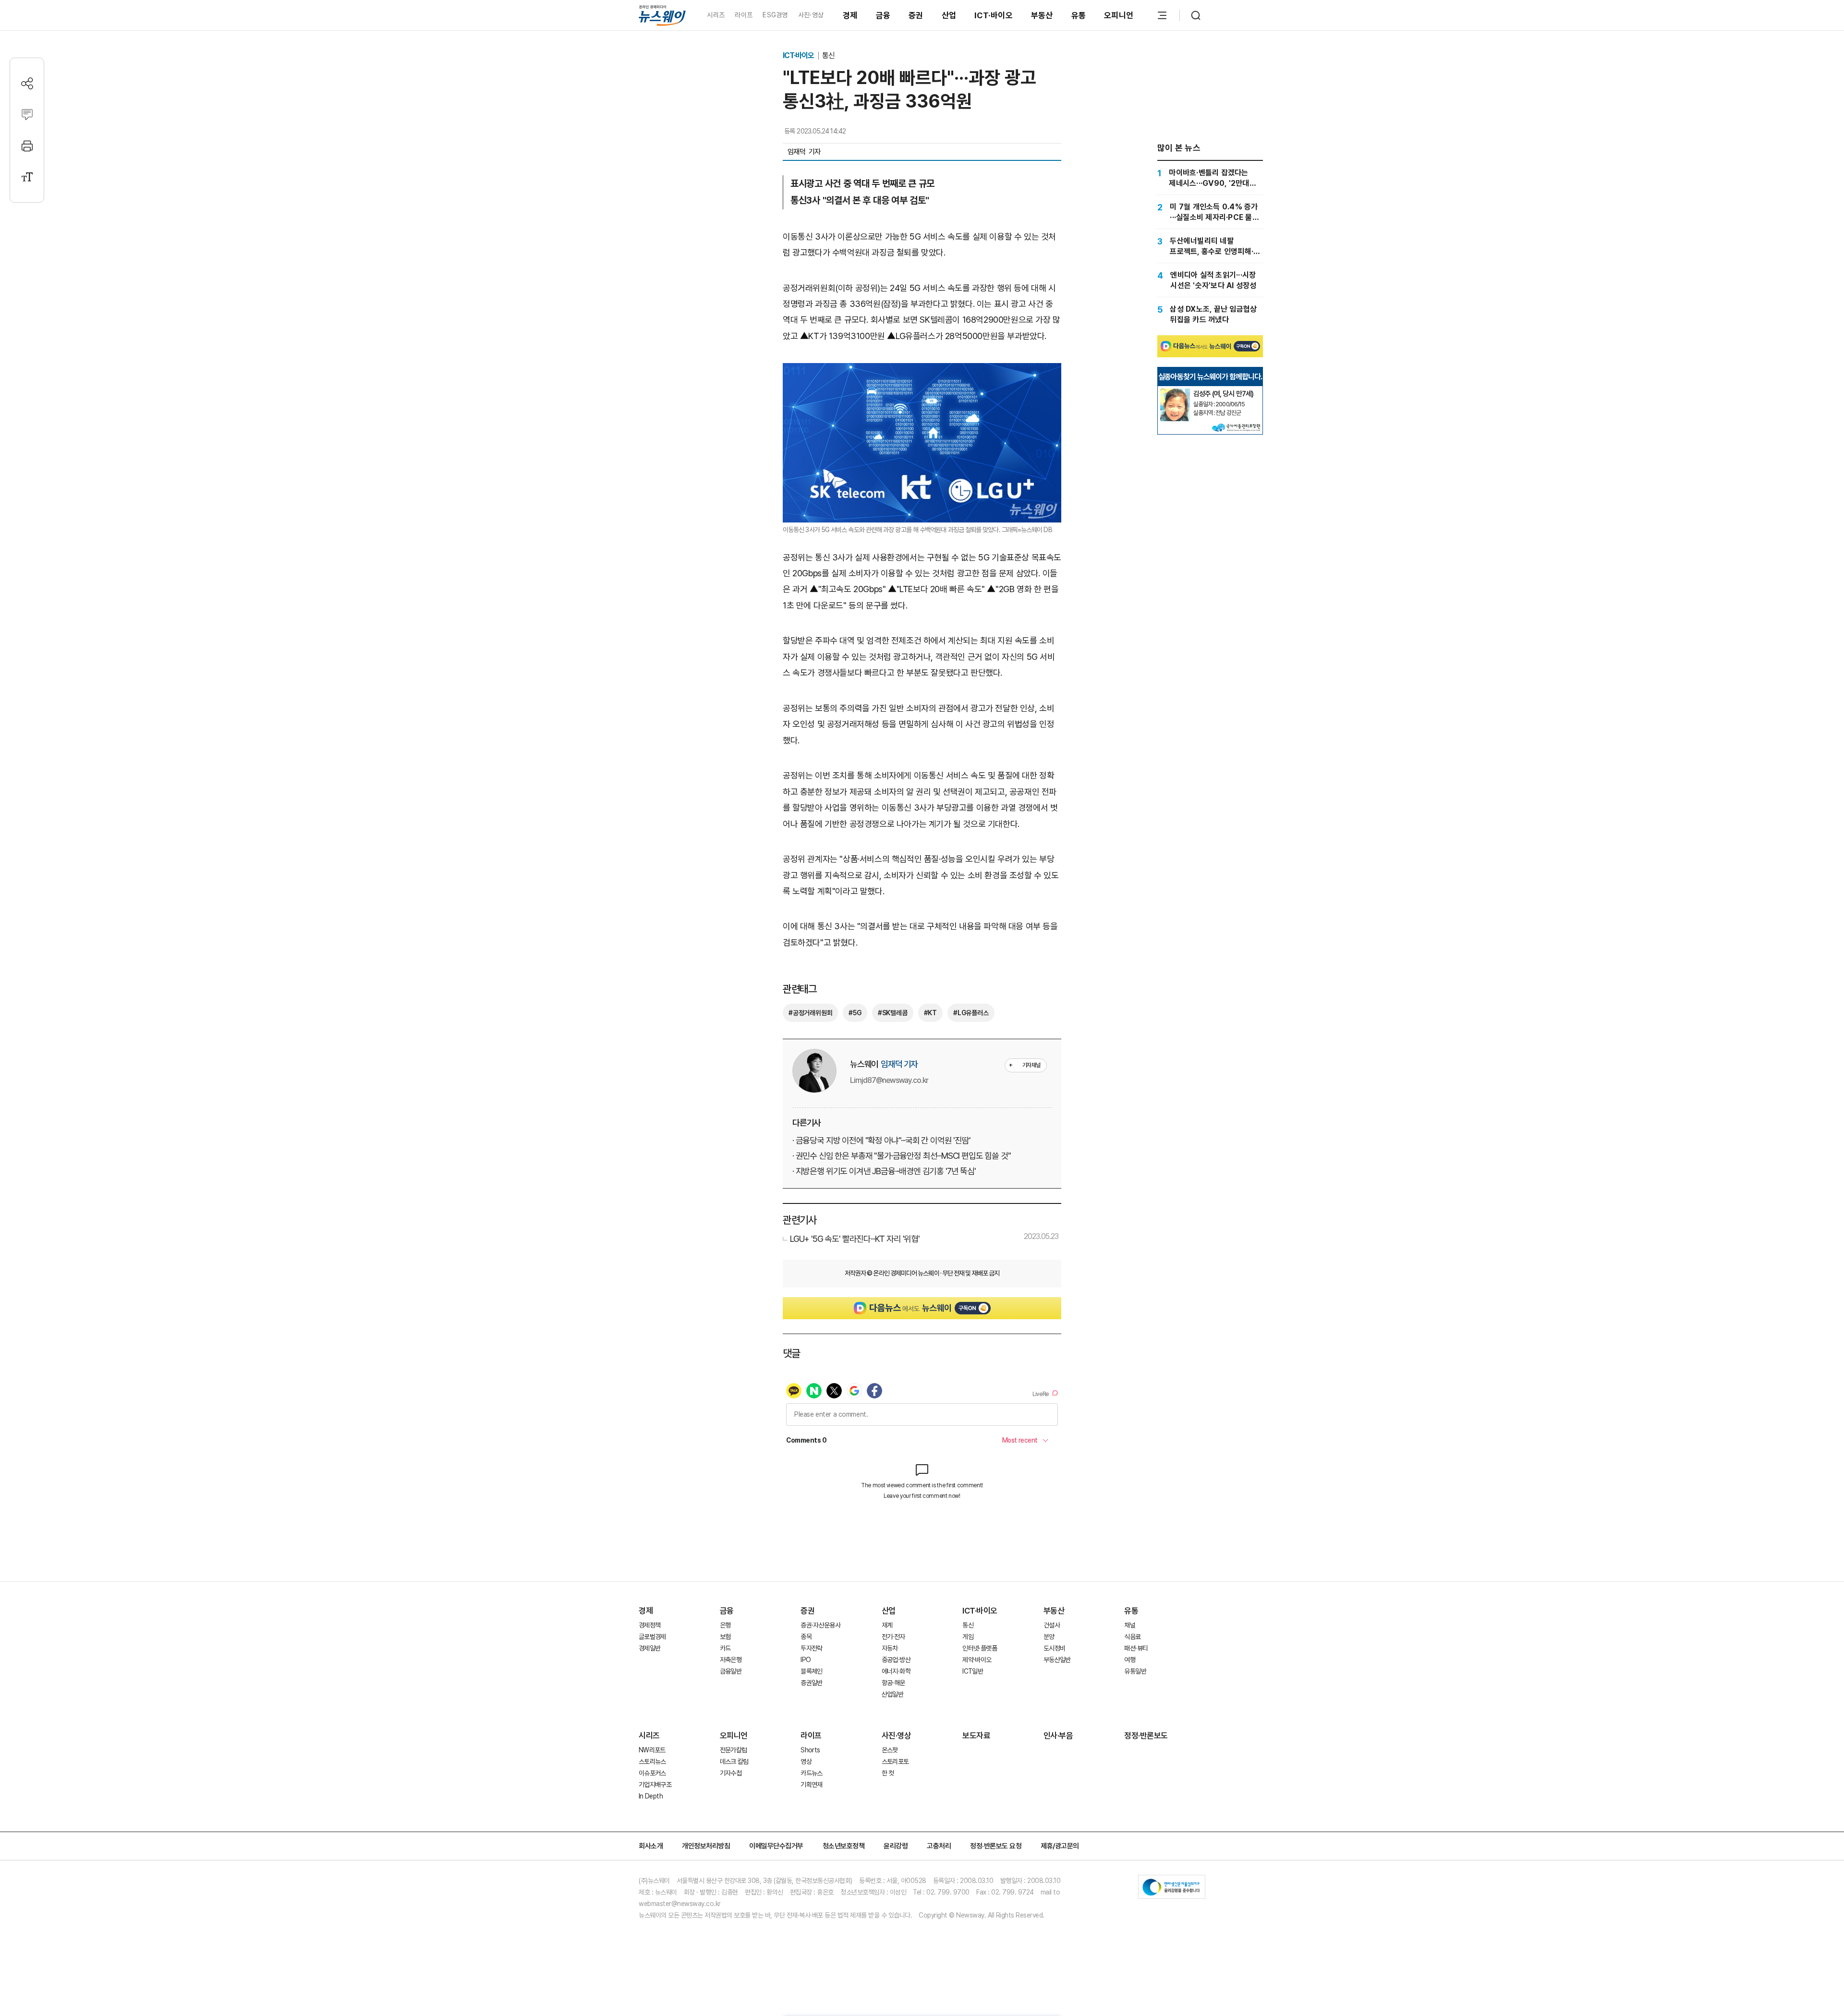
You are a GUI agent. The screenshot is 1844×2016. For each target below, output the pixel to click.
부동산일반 (1057, 1660)
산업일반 (892, 1694)
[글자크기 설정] (27, 177)
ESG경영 (775, 15)
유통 (1079, 15)
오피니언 (1119, 15)
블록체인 (811, 1671)
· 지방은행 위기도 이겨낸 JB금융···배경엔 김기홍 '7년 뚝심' (884, 1171)
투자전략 (811, 1648)
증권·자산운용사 (820, 1625)
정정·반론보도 (1146, 1736)
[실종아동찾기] (1175, 392)
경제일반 (649, 1648)
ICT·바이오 (994, 15)
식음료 (1132, 1637)
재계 (887, 1625)
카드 (725, 1648)
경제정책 (649, 1625)
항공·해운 (893, 1683)
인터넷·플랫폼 (980, 1648)
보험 (725, 1637)
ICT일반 (973, 1671)
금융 (883, 15)
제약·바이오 (977, 1660)
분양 (1049, 1637)
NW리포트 (652, 1750)
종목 (806, 1637)
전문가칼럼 (734, 1750)
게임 (968, 1637)
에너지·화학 (896, 1671)
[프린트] (27, 146)
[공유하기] (27, 83)
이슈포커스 (652, 1773)
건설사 (1052, 1625)
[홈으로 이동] (662, 15)
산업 (949, 15)
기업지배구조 (655, 1785)
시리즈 (716, 15)
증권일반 (811, 1683)
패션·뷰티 (1136, 1648)
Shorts (810, 1750)
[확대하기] (922, 371)
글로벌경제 (652, 1637)
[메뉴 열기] (1162, 15)
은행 (725, 1625)
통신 (828, 55)
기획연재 (811, 1785)
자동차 (890, 1648)
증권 (916, 15)
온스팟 (890, 1750)
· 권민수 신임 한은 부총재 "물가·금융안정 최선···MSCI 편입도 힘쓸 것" (902, 1156)
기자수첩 (731, 1773)
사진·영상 (811, 15)
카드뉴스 (811, 1773)
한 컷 (888, 1773)
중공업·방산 (896, 1660)
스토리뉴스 (652, 1761)
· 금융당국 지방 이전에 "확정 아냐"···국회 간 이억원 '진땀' (881, 1140)
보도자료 (976, 1736)
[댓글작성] (27, 115)
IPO (806, 1660)
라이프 (744, 15)
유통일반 (1135, 1671)
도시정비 (1054, 1648)
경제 (850, 15)
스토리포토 (895, 1761)
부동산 (1042, 15)
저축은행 (731, 1660)
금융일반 (731, 1671)
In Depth (651, 1796)
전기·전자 (893, 1637)
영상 (806, 1761)
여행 (1130, 1660)
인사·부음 (1058, 1736)
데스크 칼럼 (734, 1761)
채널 (1130, 1625)
